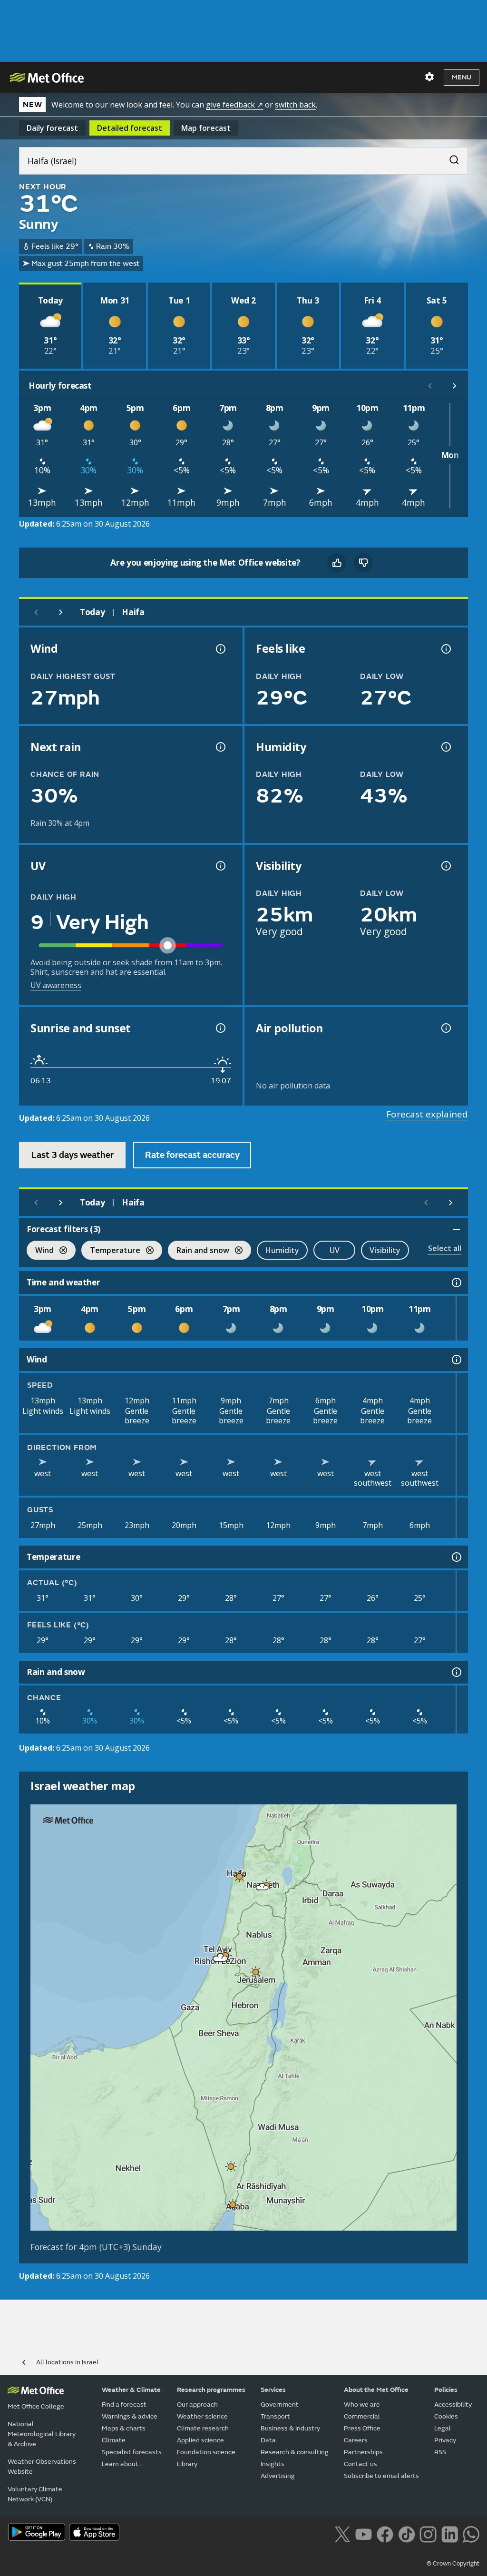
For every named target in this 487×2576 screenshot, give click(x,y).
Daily (52, 128)
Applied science (200, 2440)
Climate (114, 2440)
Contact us (360, 2464)
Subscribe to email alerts (381, 2476)
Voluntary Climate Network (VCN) (35, 2494)
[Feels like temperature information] (445, 649)
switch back (295, 105)
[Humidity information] (445, 747)
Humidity (282, 1250)
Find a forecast (124, 2405)
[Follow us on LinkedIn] (450, 2533)
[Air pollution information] (445, 1028)
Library (187, 2464)
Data (268, 2440)
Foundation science (206, 2452)
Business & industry (290, 2428)
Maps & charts (124, 2428)
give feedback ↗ (234, 105)
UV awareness (56, 985)
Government (280, 2405)
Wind (40, 1251)
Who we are (362, 2405)
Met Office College (36, 2406)
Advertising (278, 2476)
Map (206, 128)
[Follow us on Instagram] (428, 2533)
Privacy (445, 2440)
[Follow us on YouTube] (364, 2533)
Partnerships (363, 2452)
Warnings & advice (130, 2416)
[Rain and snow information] (456, 1672)
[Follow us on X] (342, 2533)
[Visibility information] (445, 866)
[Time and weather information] (456, 1283)
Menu (462, 77)
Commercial (362, 2416)
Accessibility (453, 2405)
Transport (275, 2416)
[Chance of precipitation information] (220, 747)
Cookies (446, 2416)
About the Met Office (376, 2390)
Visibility (385, 1250)
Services (273, 2390)
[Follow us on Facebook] (385, 2533)
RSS (440, 2452)
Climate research (203, 2428)
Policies (446, 2390)
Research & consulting (295, 2452)
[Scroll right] (455, 386)
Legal (443, 2428)
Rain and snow (199, 1251)
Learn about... (122, 2464)
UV (335, 1250)
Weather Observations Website (42, 2467)
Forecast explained (427, 1114)
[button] (240, 1876)
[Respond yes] (337, 563)
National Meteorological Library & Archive (42, 2434)
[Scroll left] (430, 386)
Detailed (130, 128)
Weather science (202, 2416)
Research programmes (211, 2390)
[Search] (449, 157)
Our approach (197, 2405)
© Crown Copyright (453, 2564)
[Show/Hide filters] (457, 1229)
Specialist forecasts (132, 2452)
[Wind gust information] (220, 649)
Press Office (362, 2428)
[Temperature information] (456, 1557)
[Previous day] (36, 612)
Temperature (111, 1251)
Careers (356, 2440)
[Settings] (429, 77)
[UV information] (220, 866)
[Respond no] (363, 563)
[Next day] (61, 612)
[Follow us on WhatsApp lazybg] (471, 2533)
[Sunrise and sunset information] (220, 1028)
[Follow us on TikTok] (406, 2533)
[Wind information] (456, 1360)
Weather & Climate (131, 2390)
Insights (273, 2464)
